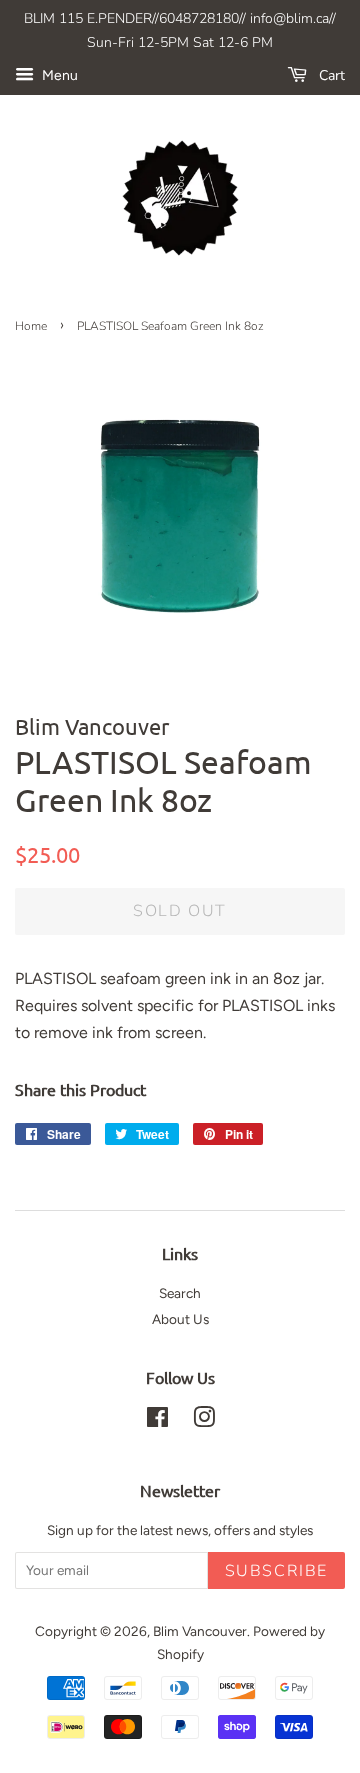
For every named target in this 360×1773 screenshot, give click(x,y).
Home (31, 326)
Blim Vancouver (200, 1631)
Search (180, 1293)
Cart (330, 75)
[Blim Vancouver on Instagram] (204, 1421)
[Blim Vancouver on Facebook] (157, 1421)
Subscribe (276, 1571)
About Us (180, 1319)
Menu (58, 75)
